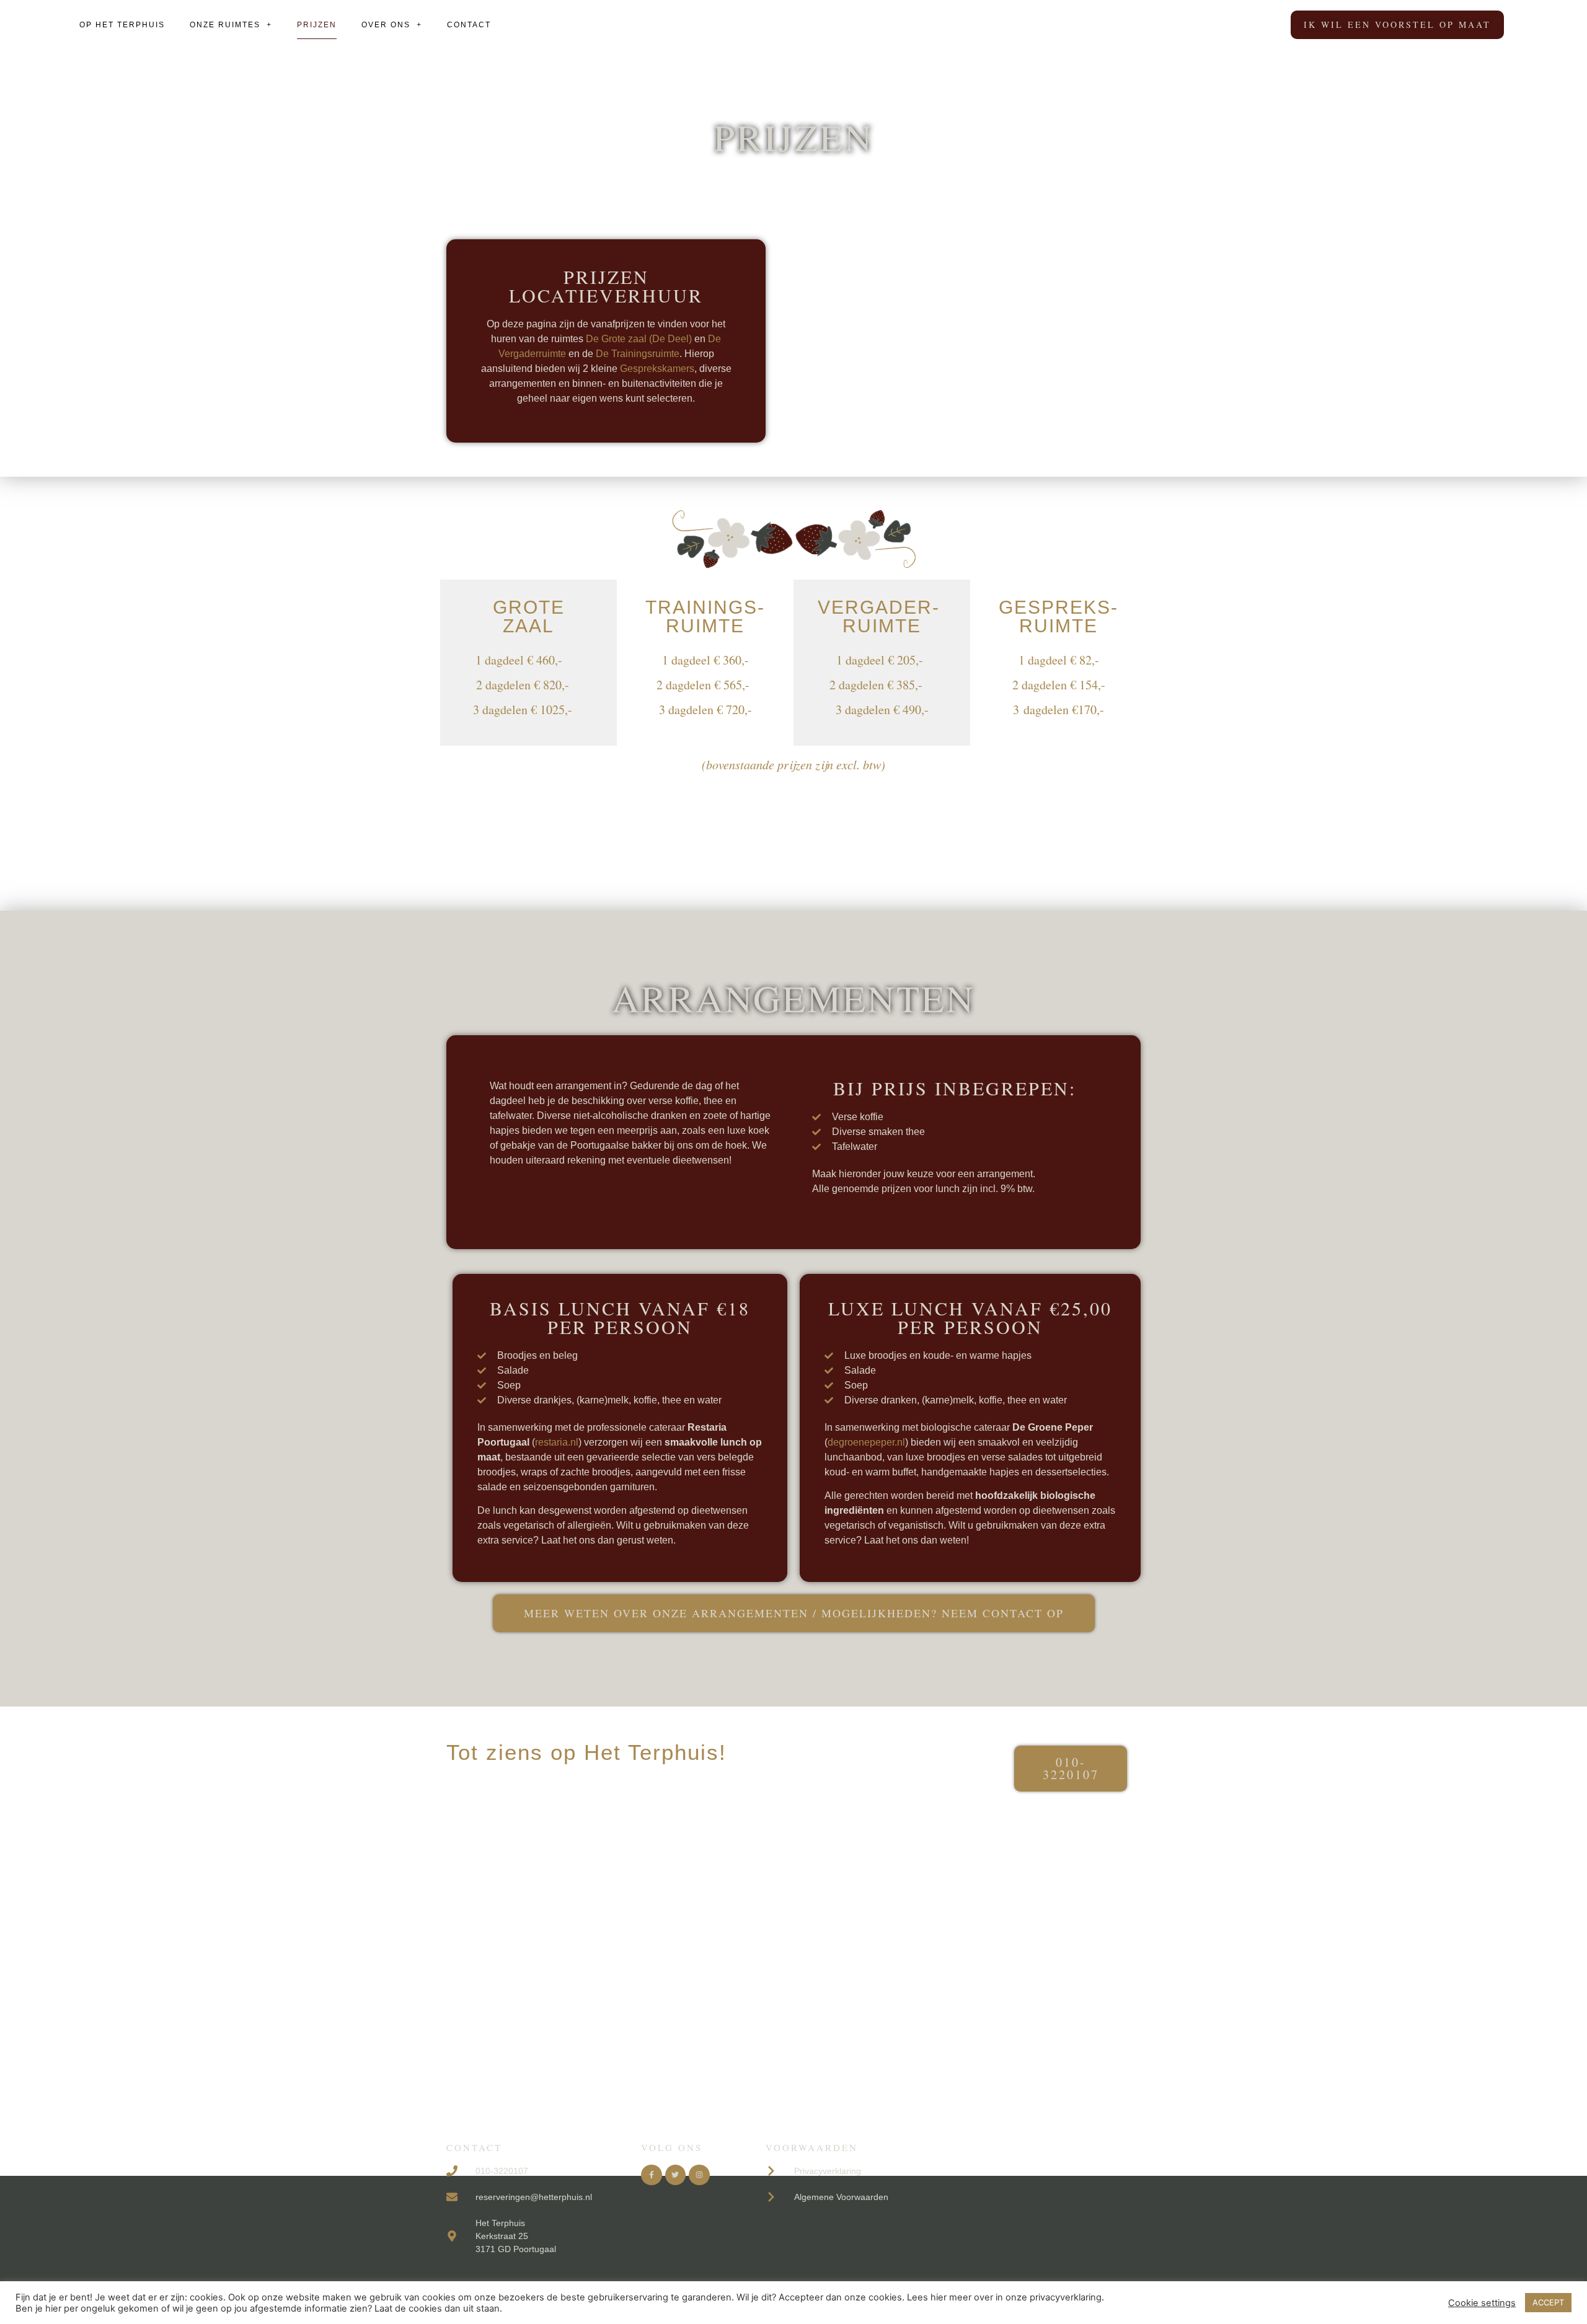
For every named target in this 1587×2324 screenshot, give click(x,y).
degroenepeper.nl (866, 1442)
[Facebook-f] (652, 2175)
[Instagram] (699, 2175)
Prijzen (317, 25)
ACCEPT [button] (1548, 2302)
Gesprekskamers (657, 369)
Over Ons (386, 25)
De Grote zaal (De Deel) (639, 339)
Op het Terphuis (122, 25)
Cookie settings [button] (1482, 2303)
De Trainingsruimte (638, 354)
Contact (469, 25)
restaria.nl (557, 1442)
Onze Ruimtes (225, 25)
